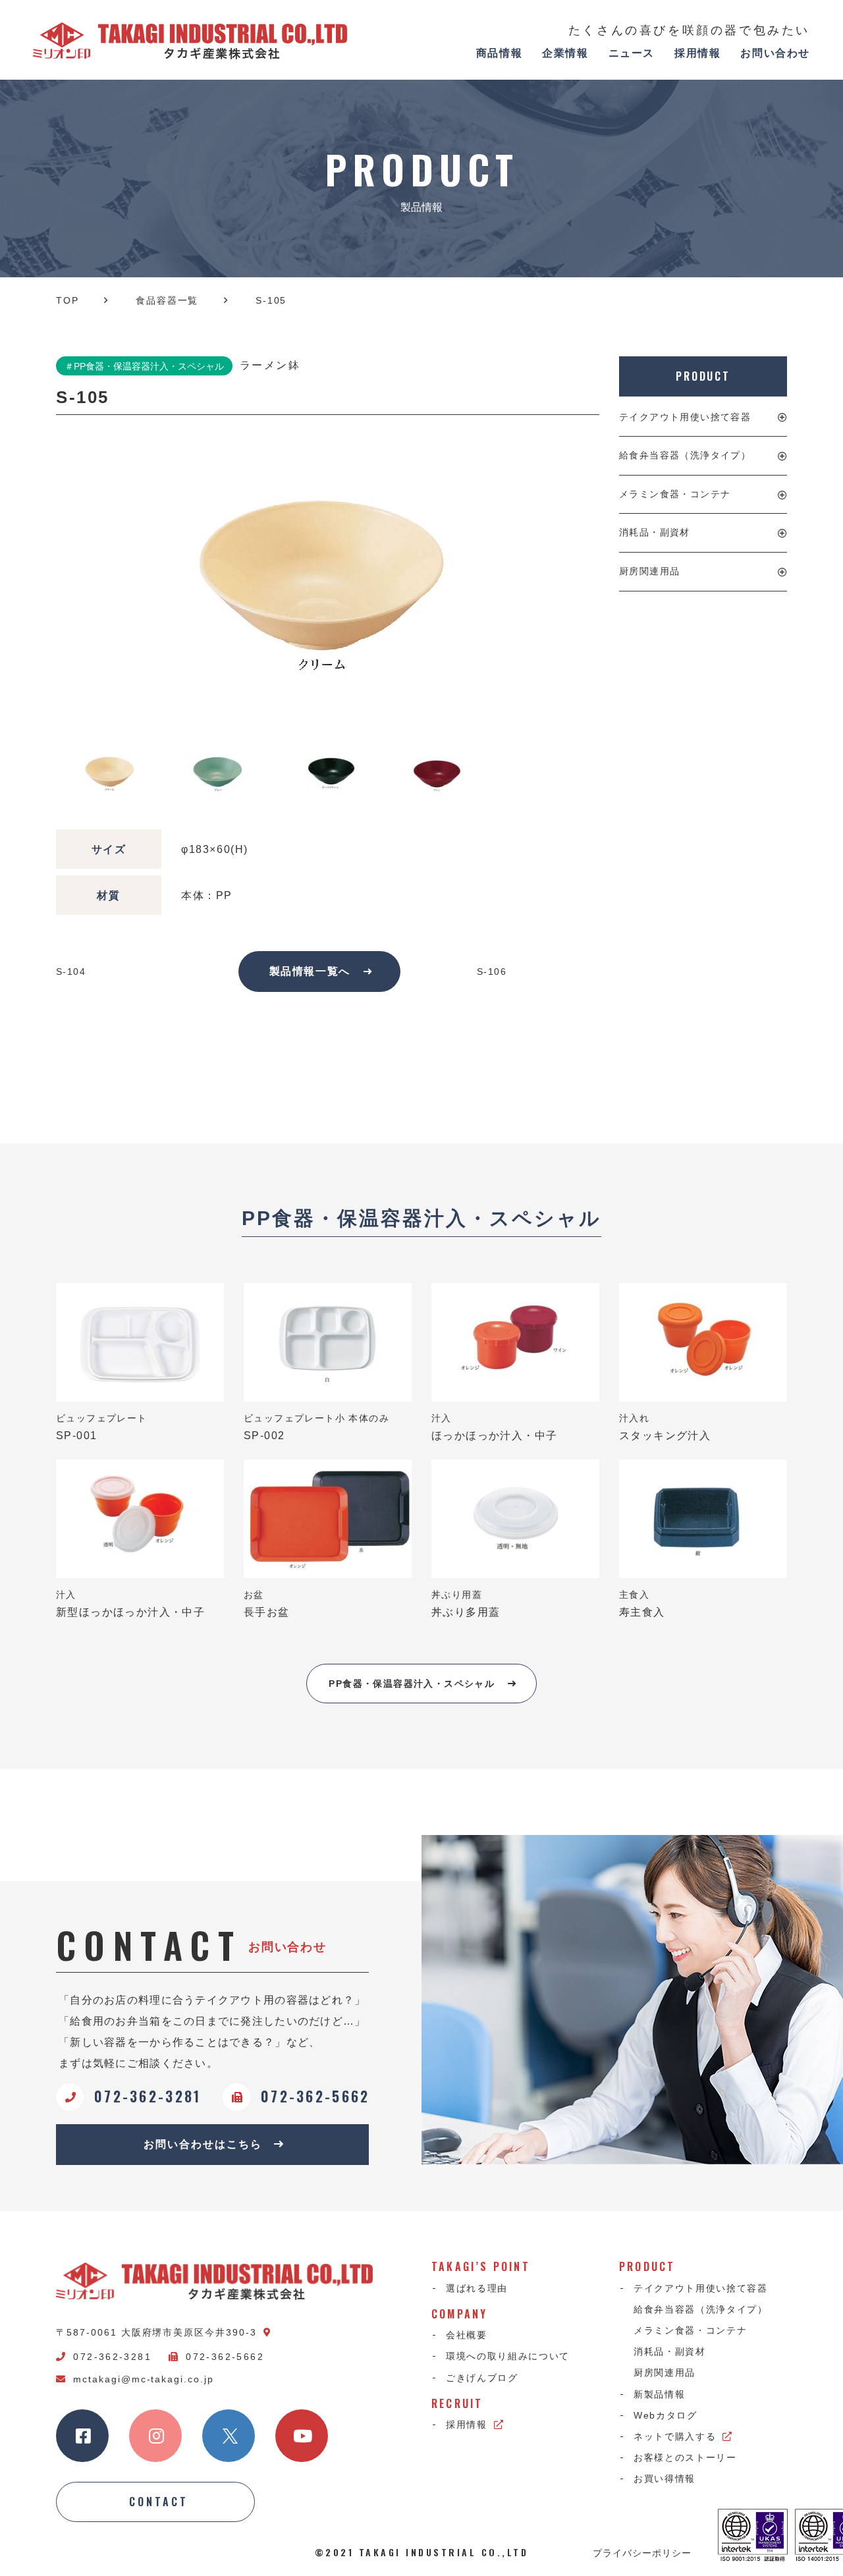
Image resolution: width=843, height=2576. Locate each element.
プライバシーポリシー (642, 2552)
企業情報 (565, 53)
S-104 (71, 972)
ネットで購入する (675, 2436)
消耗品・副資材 (655, 532)
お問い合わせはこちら (203, 2144)
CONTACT (159, 2502)
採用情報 (697, 53)
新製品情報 (659, 2394)
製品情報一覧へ (310, 971)
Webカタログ (666, 2415)
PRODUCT (703, 376)
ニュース (632, 53)
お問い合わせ (775, 53)
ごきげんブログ (482, 2378)
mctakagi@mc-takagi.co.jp (144, 2379)
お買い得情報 (665, 2479)
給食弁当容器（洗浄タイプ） (685, 455)
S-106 (492, 972)
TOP (67, 300)
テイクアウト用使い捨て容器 (685, 417)
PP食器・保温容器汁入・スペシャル (412, 1684)
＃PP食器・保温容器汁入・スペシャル (144, 366)
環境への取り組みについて (508, 2356)
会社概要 (467, 2335)
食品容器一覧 (167, 300)
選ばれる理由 (477, 2288)
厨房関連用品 (649, 571)
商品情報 (499, 53)
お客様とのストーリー (685, 2457)
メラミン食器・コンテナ (675, 494)
